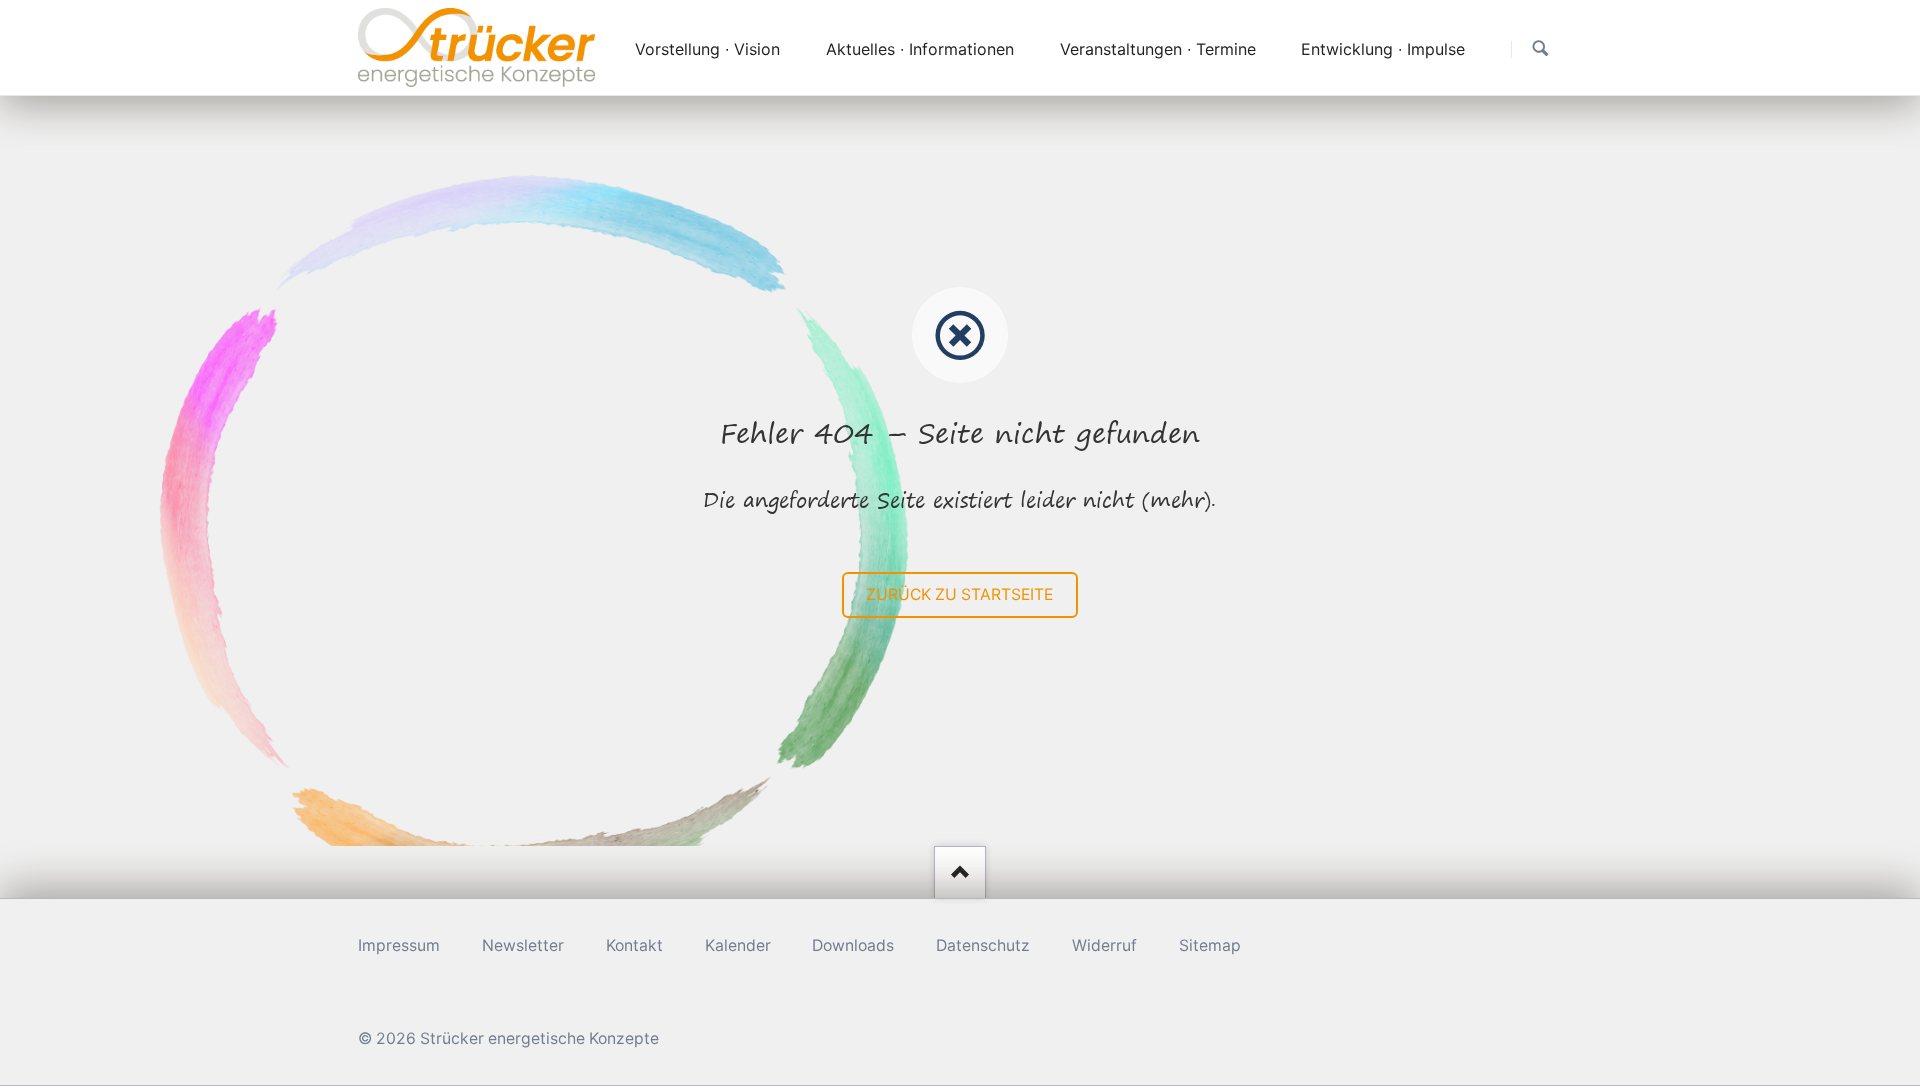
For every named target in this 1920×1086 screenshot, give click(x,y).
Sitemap (1210, 945)
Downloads (853, 945)
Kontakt (634, 945)
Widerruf (1104, 945)
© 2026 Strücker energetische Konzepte (508, 1038)
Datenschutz (983, 945)
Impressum (399, 945)
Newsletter (523, 945)
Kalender (738, 945)
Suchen (1540, 48)
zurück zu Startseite (959, 594)
